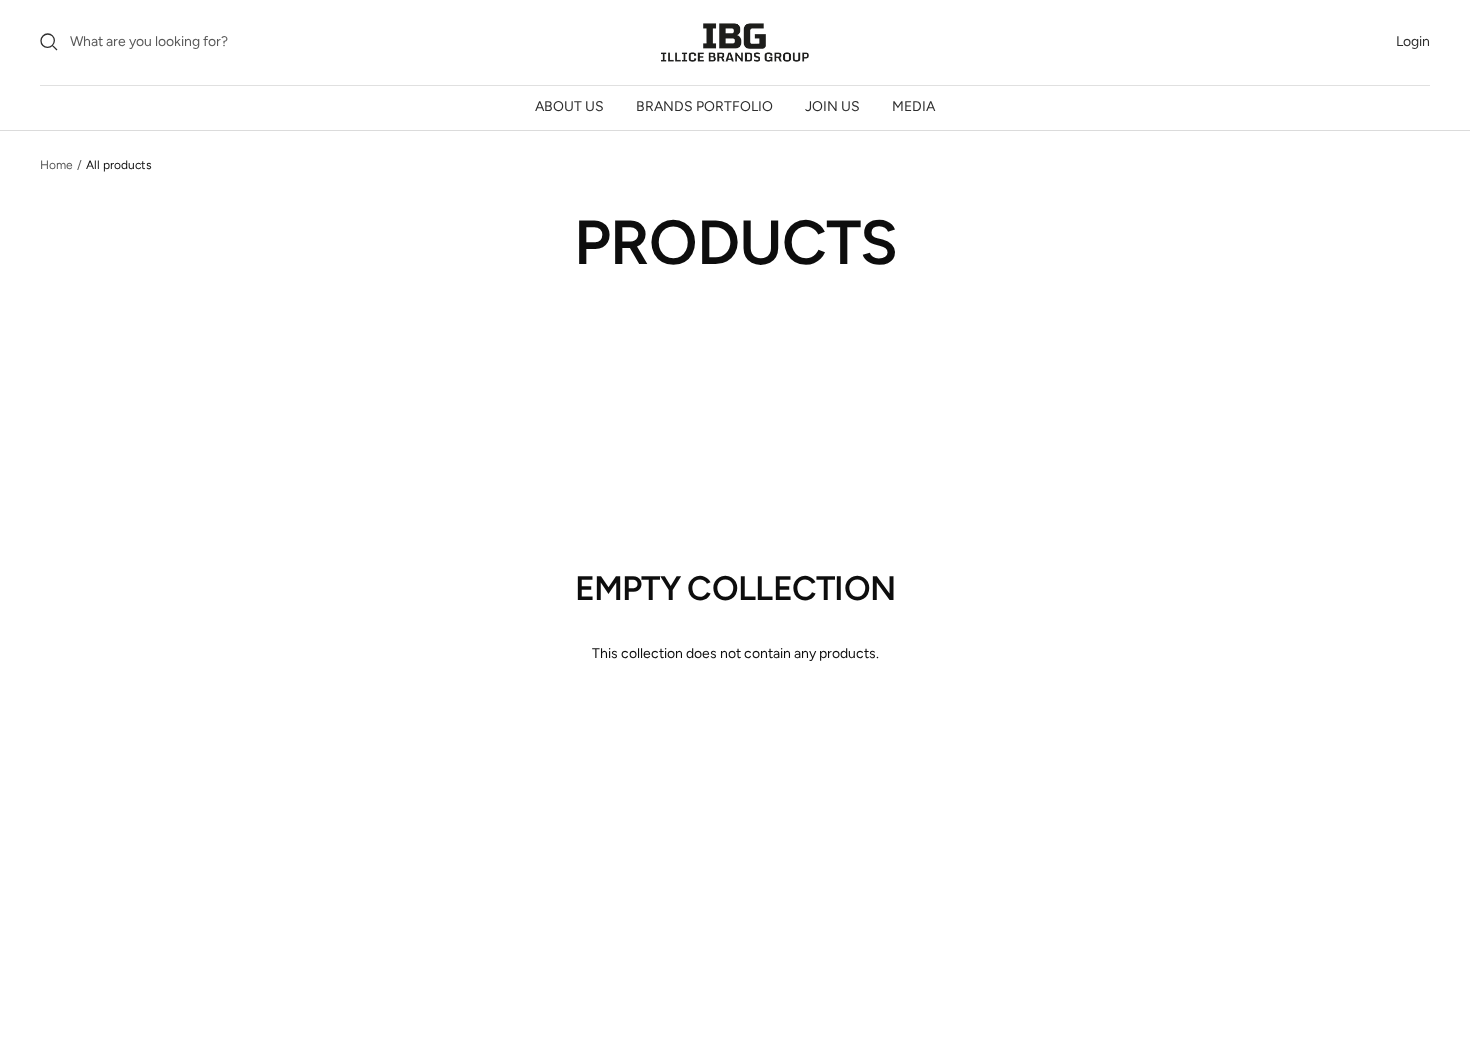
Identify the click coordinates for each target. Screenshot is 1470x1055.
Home (56, 165)
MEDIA (913, 106)
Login (1413, 41)
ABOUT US (569, 106)
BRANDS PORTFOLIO (704, 106)
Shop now (735, 724)
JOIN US (832, 106)
